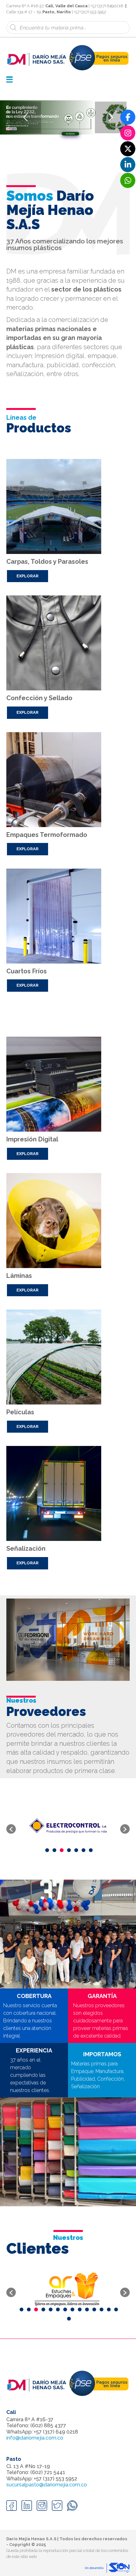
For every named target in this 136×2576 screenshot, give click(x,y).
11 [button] (94, 2309)
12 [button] (102, 2309)
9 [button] (80, 2309)
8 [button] (72, 2309)
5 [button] (76, 1850)
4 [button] (69, 1850)
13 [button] (109, 2309)
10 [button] (87, 2309)
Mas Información (70, 134)
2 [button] (54, 1850)
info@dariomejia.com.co (35, 2438)
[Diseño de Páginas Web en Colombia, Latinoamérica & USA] (107, 2568)
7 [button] (91, 1850)
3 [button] (62, 1850)
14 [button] (116, 2309)
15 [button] (69, 2319)
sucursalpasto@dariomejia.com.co (47, 2485)
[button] (11, 1829)
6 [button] (83, 1850)
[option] (68, 1826)
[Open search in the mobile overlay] (68, 28)
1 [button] (47, 1850)
